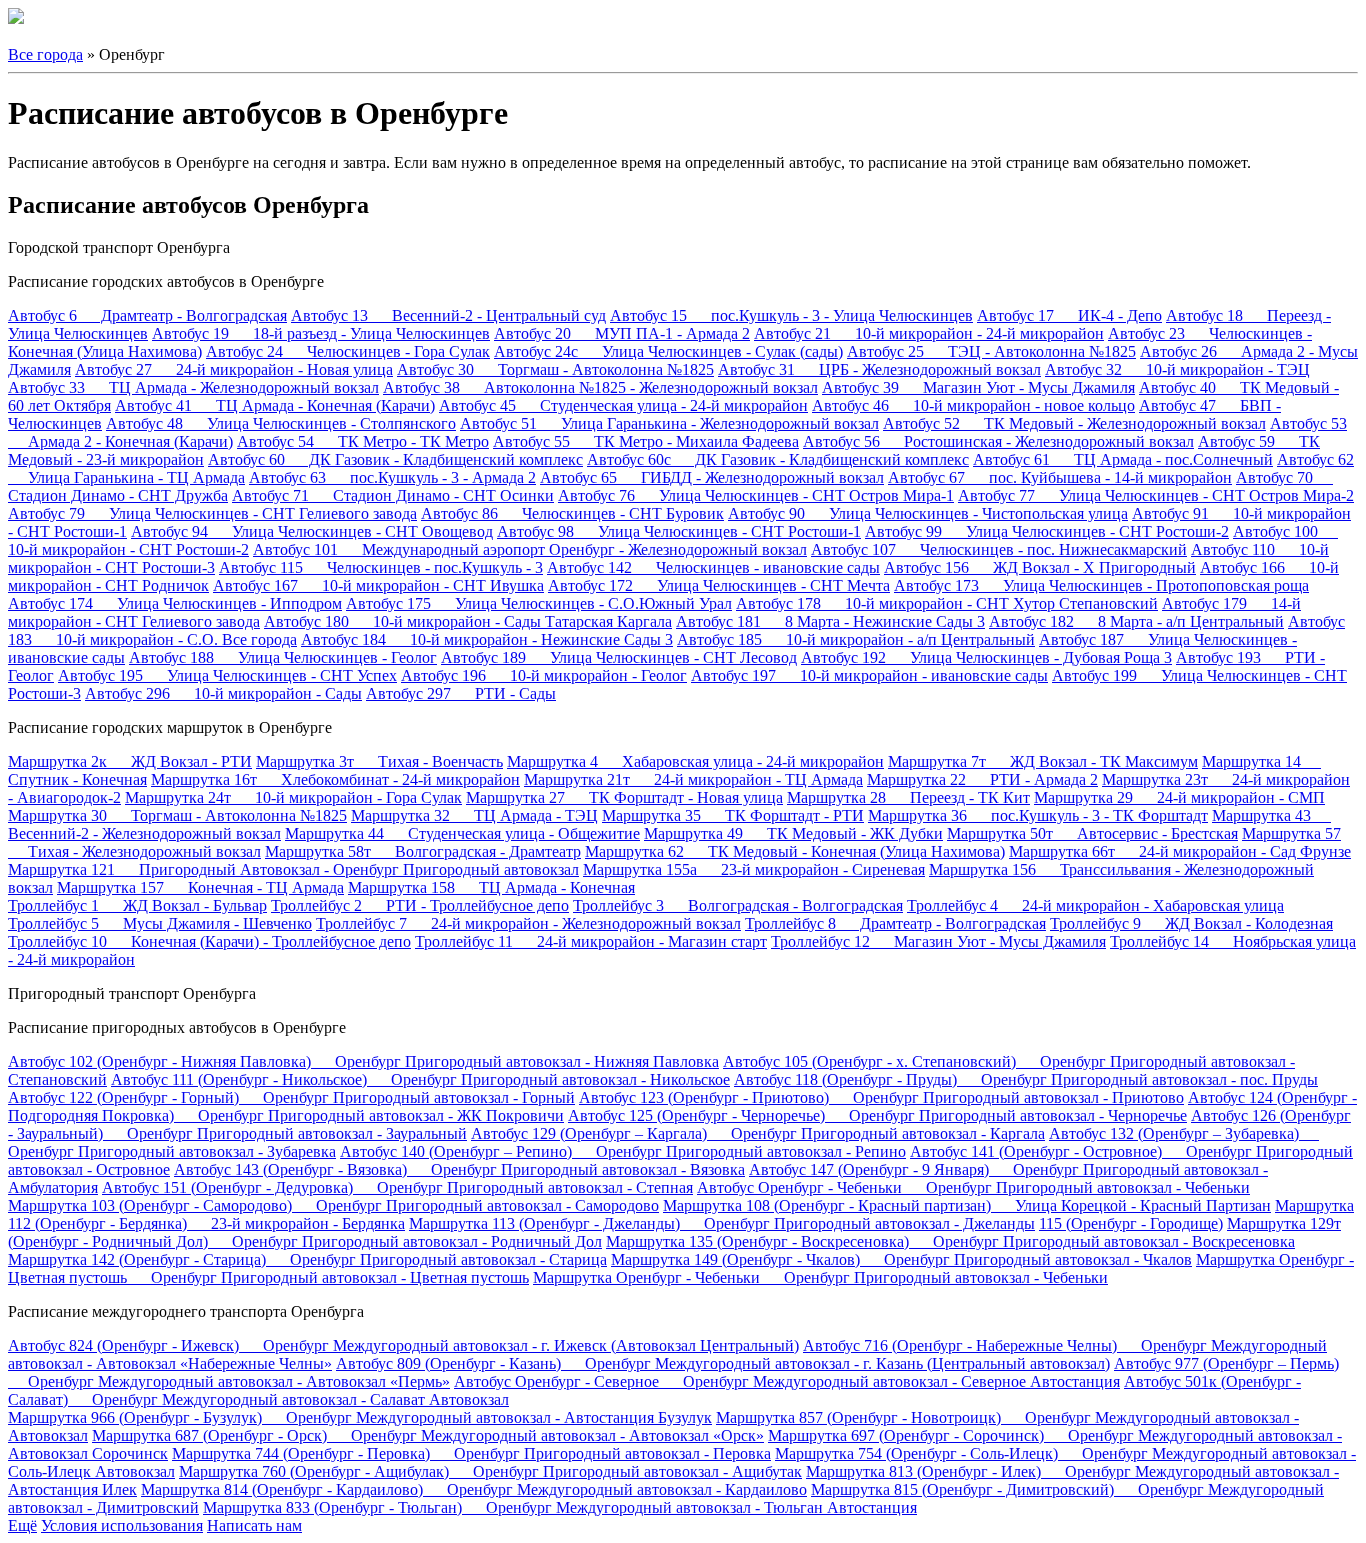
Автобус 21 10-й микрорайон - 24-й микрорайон (929, 333)
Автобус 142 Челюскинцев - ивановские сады (713, 567)
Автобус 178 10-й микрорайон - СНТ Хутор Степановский (947, 603)
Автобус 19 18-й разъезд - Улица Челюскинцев (321, 333)
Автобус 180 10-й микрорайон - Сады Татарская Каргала (468, 621)
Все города (45, 54)
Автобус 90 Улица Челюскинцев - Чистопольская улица (928, 513)
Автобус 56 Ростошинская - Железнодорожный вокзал (998, 441)
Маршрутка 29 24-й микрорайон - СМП (1179, 797)
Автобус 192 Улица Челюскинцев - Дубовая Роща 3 (986, 657)
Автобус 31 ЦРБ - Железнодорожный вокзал (879, 369)
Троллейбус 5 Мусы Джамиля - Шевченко (160, 923)
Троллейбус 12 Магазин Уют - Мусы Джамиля (938, 941)
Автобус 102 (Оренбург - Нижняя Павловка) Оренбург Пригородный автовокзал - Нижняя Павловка (363, 1061)
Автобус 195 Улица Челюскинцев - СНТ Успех (227, 675)
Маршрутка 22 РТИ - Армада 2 (982, 779)
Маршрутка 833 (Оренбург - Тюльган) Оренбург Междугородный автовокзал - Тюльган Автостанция (560, 1507)
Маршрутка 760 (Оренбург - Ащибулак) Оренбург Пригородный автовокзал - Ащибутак (490, 1471)
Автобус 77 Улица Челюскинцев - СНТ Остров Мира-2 (1156, 495)
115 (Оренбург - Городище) (1131, 1223)
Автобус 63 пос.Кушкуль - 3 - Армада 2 (392, 477)
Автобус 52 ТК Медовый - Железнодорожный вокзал (1074, 423)
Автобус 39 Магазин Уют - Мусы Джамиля (978, 387)
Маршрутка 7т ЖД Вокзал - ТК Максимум (1043, 761)
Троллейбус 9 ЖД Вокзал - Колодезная (1191, 923)
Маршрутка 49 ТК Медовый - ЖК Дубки (793, 833)
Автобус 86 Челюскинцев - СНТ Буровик (572, 513)
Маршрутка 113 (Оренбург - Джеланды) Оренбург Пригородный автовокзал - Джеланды (722, 1223)
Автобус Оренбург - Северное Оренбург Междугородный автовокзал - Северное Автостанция (787, 1381)
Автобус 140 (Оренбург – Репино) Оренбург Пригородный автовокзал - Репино (623, 1151)
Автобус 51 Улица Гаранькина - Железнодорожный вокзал (669, 423)
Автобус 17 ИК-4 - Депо (1069, 315)
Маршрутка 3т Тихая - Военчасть (379, 761)
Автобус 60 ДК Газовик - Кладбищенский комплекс (395, 459)
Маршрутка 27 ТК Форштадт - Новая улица (624, 797)
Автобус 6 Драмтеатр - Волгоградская (147, 315)
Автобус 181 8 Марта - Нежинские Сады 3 (830, 621)
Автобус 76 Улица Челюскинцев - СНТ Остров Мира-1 (756, 495)
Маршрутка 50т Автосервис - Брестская (1092, 833)
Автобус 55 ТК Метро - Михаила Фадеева (646, 441)
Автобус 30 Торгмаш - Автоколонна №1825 (555, 369)
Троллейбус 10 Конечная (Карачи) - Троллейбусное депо (209, 941)
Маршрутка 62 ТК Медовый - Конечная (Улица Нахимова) (795, 851)
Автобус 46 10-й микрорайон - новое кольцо (973, 405)
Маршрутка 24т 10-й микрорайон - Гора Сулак (293, 797)
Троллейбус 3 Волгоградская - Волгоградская (738, 905)
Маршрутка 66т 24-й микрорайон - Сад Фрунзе (1180, 851)
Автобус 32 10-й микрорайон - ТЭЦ (1177, 369)
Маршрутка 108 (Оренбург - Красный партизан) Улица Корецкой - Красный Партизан (967, 1205)
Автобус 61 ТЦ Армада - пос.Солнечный (1123, 459)
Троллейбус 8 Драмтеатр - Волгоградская (895, 923)
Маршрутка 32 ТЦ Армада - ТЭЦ (474, 815)
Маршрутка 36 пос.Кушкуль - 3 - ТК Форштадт (1038, 815)
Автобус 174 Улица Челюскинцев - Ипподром (175, 603)
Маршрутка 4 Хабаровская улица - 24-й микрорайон (695, 761)
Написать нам (254, 1525)
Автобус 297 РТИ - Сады (461, 693)
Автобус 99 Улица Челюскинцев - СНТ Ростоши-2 (1047, 531)
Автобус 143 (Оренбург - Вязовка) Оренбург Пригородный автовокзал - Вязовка (459, 1169)
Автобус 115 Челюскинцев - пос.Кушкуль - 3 (381, 567)
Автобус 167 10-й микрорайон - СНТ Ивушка (378, 585)
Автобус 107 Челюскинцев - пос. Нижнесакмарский (999, 549)
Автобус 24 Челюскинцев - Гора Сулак (348, 351)
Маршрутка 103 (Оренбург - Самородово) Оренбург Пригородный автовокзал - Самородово (333, 1205)
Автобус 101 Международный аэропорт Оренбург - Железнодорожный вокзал (530, 549)
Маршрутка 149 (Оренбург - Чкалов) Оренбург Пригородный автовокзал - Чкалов (901, 1259)
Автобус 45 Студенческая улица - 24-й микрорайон (623, 405)
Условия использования (122, 1525)
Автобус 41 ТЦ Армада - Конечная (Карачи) (275, 405)
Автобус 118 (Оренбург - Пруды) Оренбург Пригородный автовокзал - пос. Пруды (1026, 1079)
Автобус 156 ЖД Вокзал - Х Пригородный (1040, 567)
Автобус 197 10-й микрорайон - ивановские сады (869, 675)
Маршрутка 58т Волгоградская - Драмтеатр (423, 851)
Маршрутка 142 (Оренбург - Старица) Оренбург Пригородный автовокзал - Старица (307, 1259)
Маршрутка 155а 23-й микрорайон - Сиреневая (754, 869)
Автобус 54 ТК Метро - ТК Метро (363, 441)
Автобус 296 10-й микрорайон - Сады (223, 693)
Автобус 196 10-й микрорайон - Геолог (544, 675)
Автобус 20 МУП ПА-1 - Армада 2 (622, 333)
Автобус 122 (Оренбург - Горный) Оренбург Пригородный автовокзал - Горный (291, 1097)
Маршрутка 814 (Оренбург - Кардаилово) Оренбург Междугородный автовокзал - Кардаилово (474, 1489)
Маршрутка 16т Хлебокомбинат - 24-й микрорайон (335, 779)
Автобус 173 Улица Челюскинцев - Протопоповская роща (1101, 585)
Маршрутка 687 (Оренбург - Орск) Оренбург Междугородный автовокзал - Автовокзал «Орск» (428, 1435)
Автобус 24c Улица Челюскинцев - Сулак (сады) (668, 351)
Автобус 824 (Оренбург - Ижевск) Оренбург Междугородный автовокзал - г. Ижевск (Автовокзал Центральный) (403, 1345)
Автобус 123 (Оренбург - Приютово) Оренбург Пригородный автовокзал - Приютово (881, 1097)
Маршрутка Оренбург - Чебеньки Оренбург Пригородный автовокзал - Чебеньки (820, 1277)
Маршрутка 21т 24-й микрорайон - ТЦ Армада (693, 779)
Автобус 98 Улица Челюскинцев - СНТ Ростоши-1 (679, 531)
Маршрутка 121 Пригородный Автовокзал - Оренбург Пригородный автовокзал (293, 869)
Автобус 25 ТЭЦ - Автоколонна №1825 (991, 351)
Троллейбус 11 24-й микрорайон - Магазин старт (591, 941)
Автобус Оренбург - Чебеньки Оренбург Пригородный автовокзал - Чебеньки (973, 1187)
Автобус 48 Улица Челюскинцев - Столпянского (281, 423)
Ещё (22, 1525)
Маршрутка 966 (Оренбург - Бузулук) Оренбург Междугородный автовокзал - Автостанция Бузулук (360, 1417)
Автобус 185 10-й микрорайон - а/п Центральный (856, 639)
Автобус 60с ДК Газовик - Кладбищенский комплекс (778, 459)
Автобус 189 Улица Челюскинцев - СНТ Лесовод (619, 657)
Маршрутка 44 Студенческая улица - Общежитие (462, 833)
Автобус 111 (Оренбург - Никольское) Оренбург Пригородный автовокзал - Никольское (420, 1079)
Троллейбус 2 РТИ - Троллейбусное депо (420, 905)
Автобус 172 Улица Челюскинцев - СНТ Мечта (719, 585)
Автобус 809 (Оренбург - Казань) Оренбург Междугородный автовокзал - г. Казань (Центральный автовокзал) (723, 1363)
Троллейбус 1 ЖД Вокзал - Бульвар (137, 905)
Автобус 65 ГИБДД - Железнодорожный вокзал (712, 477)
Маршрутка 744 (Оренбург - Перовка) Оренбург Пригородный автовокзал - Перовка (471, 1453)
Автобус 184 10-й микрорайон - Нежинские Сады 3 (487, 639)
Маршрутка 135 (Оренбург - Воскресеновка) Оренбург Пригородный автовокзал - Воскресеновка (950, 1241)
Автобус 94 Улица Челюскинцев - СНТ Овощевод (312, 531)
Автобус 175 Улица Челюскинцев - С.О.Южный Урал (539, 603)
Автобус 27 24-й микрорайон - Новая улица (234, 369)
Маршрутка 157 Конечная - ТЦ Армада (200, 887)
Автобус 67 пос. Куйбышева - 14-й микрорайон (1060, 477)
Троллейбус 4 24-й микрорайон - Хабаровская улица (1095, 905)
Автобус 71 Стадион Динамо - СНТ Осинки (393, 495)
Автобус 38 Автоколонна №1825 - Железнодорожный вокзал (600, 387)
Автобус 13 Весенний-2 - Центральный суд (448, 315)
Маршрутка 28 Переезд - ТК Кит (908, 797)
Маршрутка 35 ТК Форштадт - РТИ (733, 815)
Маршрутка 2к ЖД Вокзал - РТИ (130, 761)
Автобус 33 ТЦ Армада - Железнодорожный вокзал (193, 387)
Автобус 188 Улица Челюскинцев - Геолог (283, 657)
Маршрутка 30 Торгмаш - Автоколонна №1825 (177, 815)
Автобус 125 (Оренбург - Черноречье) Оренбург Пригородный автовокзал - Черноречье (877, 1115)
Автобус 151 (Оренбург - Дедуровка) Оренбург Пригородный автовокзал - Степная (397, 1187)
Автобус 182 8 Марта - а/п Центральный (1136, 621)
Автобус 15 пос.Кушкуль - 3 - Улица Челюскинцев (791, 315)
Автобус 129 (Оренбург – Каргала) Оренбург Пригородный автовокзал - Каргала (758, 1133)
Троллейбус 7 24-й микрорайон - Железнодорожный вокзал (528, 923)
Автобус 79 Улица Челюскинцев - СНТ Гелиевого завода (212, 513)
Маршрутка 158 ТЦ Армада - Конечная (491, 887)
